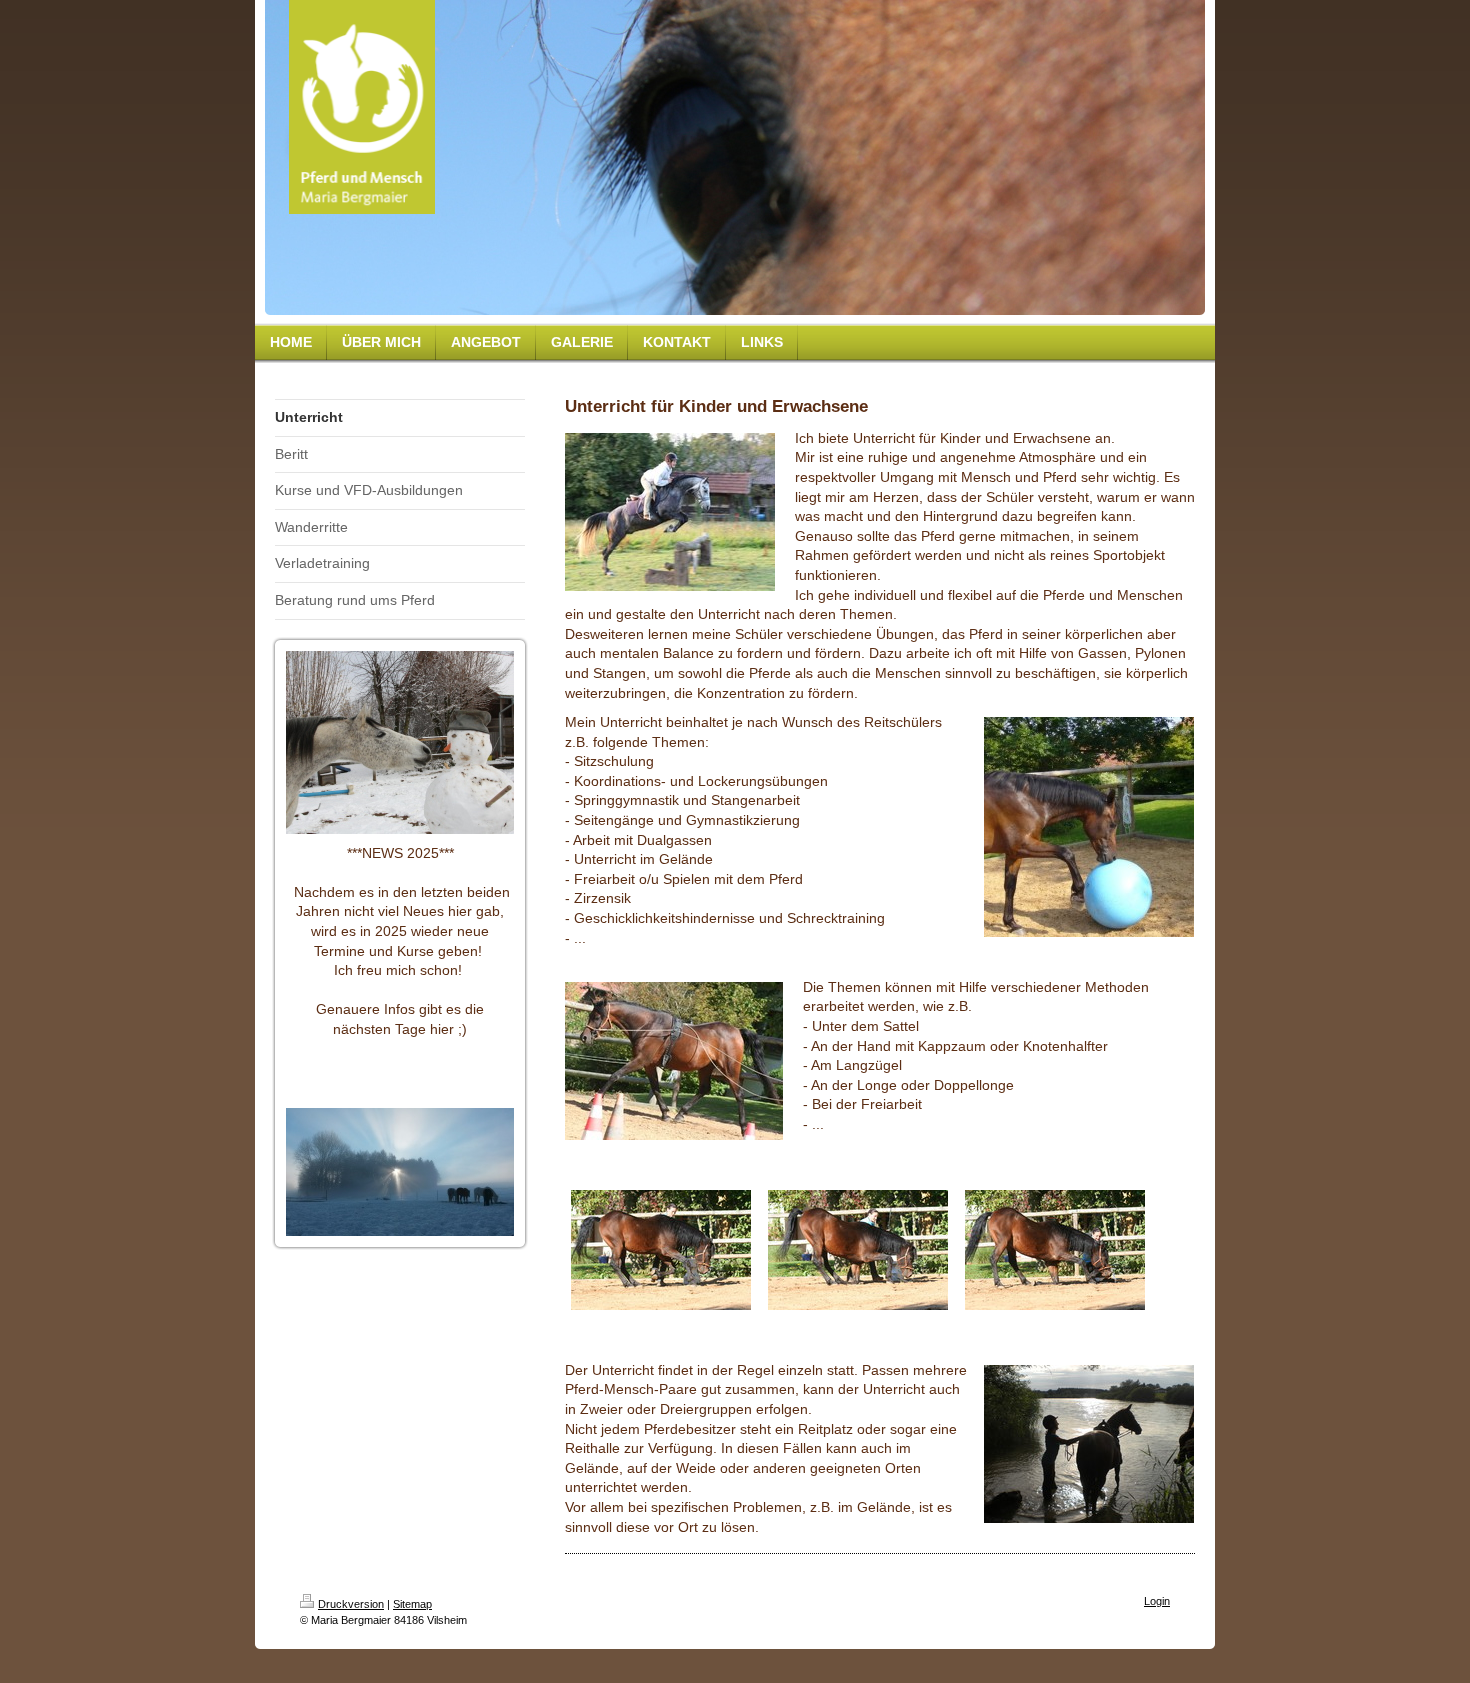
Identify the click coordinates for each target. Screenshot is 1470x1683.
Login (1157, 1601)
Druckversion (351, 1604)
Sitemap (412, 1604)
